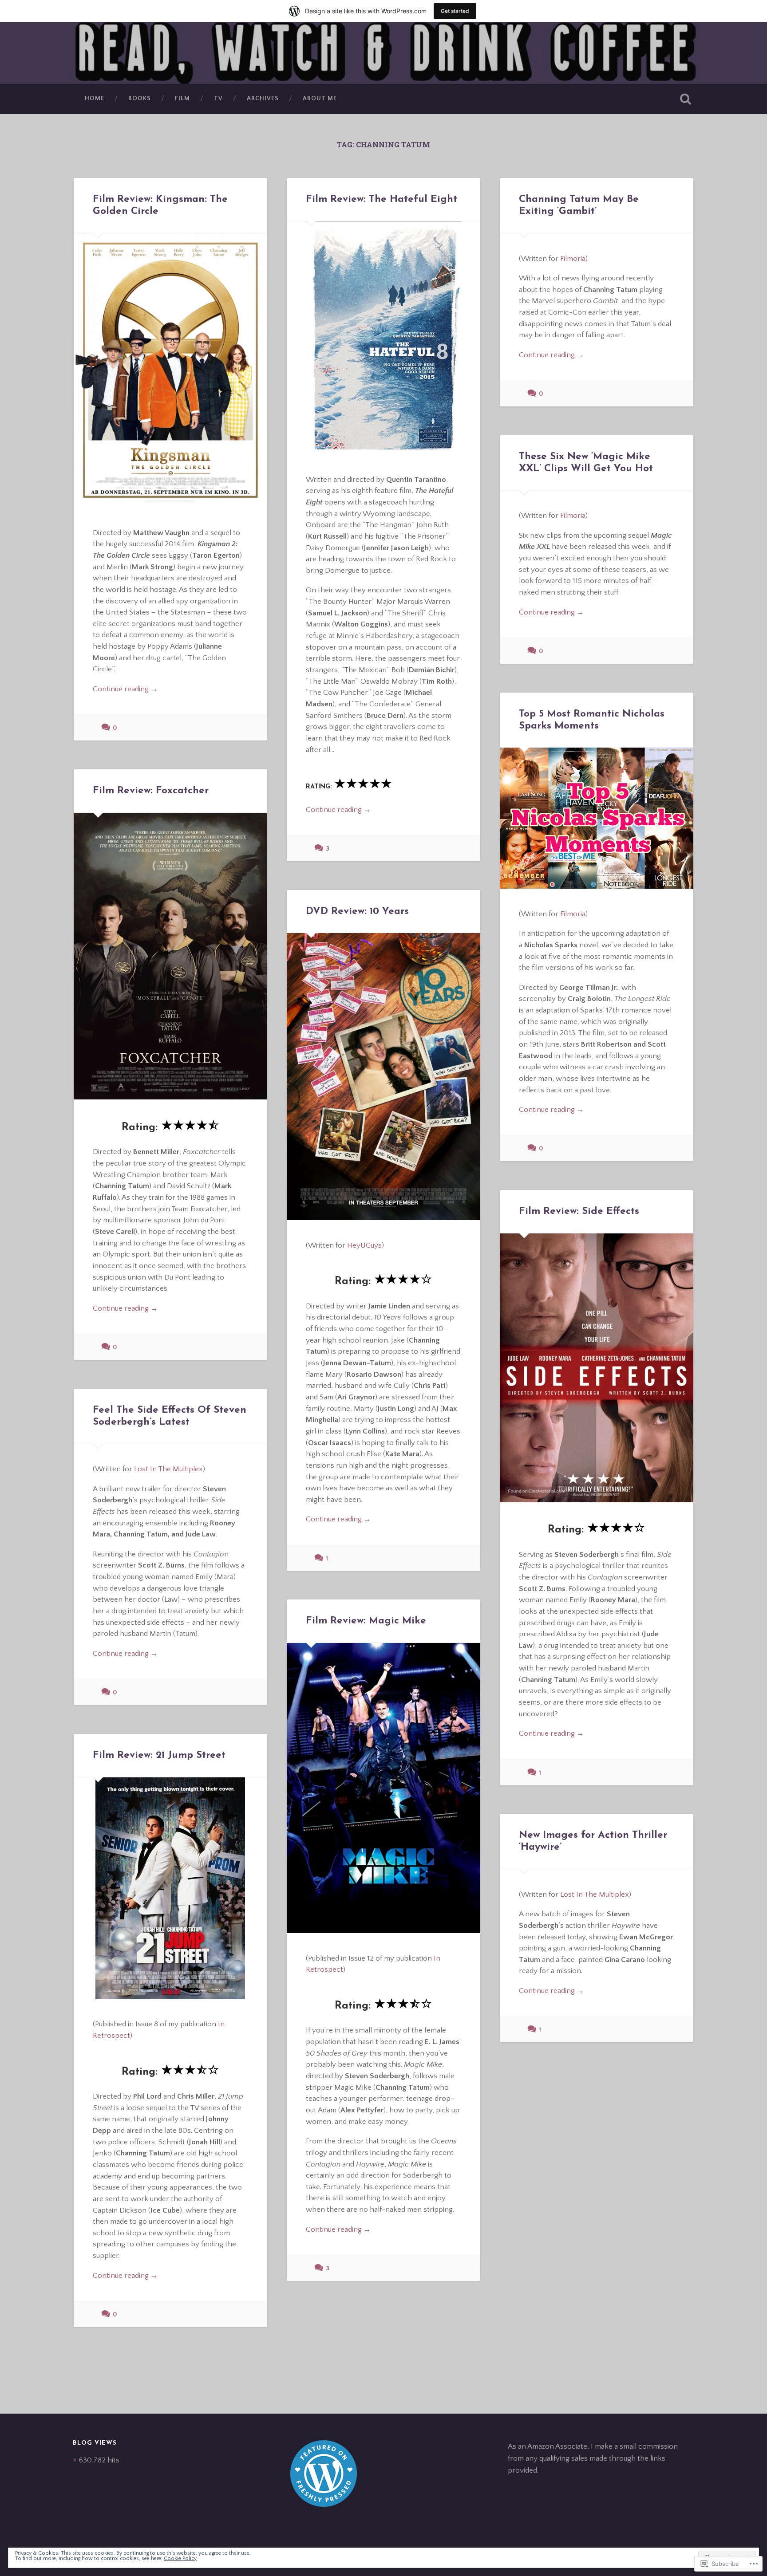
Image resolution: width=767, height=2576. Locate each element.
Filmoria (573, 258)
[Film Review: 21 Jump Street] (170, 1888)
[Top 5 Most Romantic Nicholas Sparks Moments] (597, 818)
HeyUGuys (364, 1245)
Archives (263, 98)
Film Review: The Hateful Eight (382, 199)
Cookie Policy (180, 2558)
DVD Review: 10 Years (357, 912)
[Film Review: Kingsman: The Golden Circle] (170, 370)
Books (140, 98)
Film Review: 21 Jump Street (159, 1755)
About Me (320, 98)
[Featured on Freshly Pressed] (324, 2504)
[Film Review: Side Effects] (597, 1368)
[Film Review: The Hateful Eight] (383, 338)
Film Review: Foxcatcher (151, 791)
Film (182, 98)
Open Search (685, 99)
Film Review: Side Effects (579, 1211)
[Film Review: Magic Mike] (383, 1788)
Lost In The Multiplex (168, 1469)
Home (95, 98)
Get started (455, 11)
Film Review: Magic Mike (366, 1621)
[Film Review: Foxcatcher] (170, 956)
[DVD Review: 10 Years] (383, 1076)
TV (218, 98)
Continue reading (125, 689)
